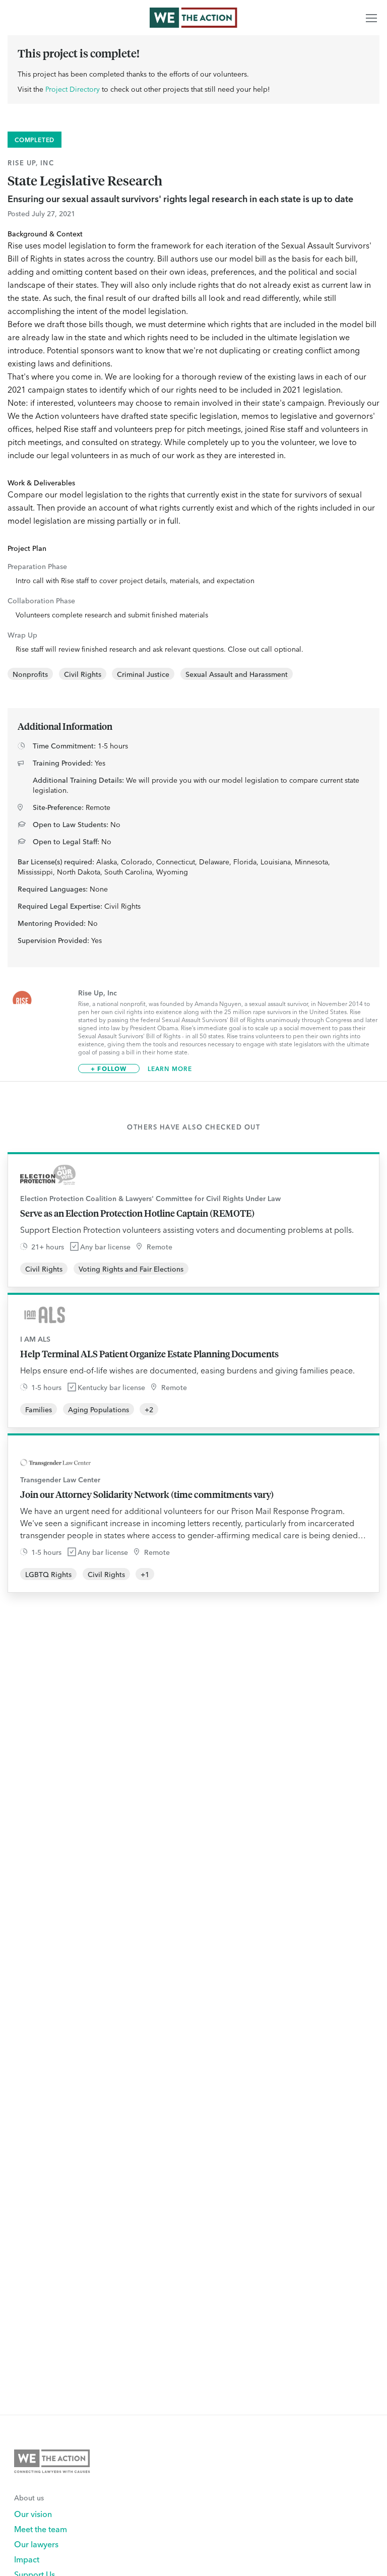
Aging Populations (99, 1409)
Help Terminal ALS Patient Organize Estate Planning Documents (149, 1354)
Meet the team (41, 2529)
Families (39, 1409)
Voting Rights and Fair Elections (131, 1269)
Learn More (170, 1069)
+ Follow (109, 1068)
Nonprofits (30, 674)
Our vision (33, 2514)
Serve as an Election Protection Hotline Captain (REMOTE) (137, 1213)
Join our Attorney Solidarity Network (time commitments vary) (147, 1494)
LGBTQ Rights (48, 1574)
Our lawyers (36, 2544)
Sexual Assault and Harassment (237, 674)
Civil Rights (83, 674)
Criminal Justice (143, 674)
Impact (27, 2559)
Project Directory (73, 89)
